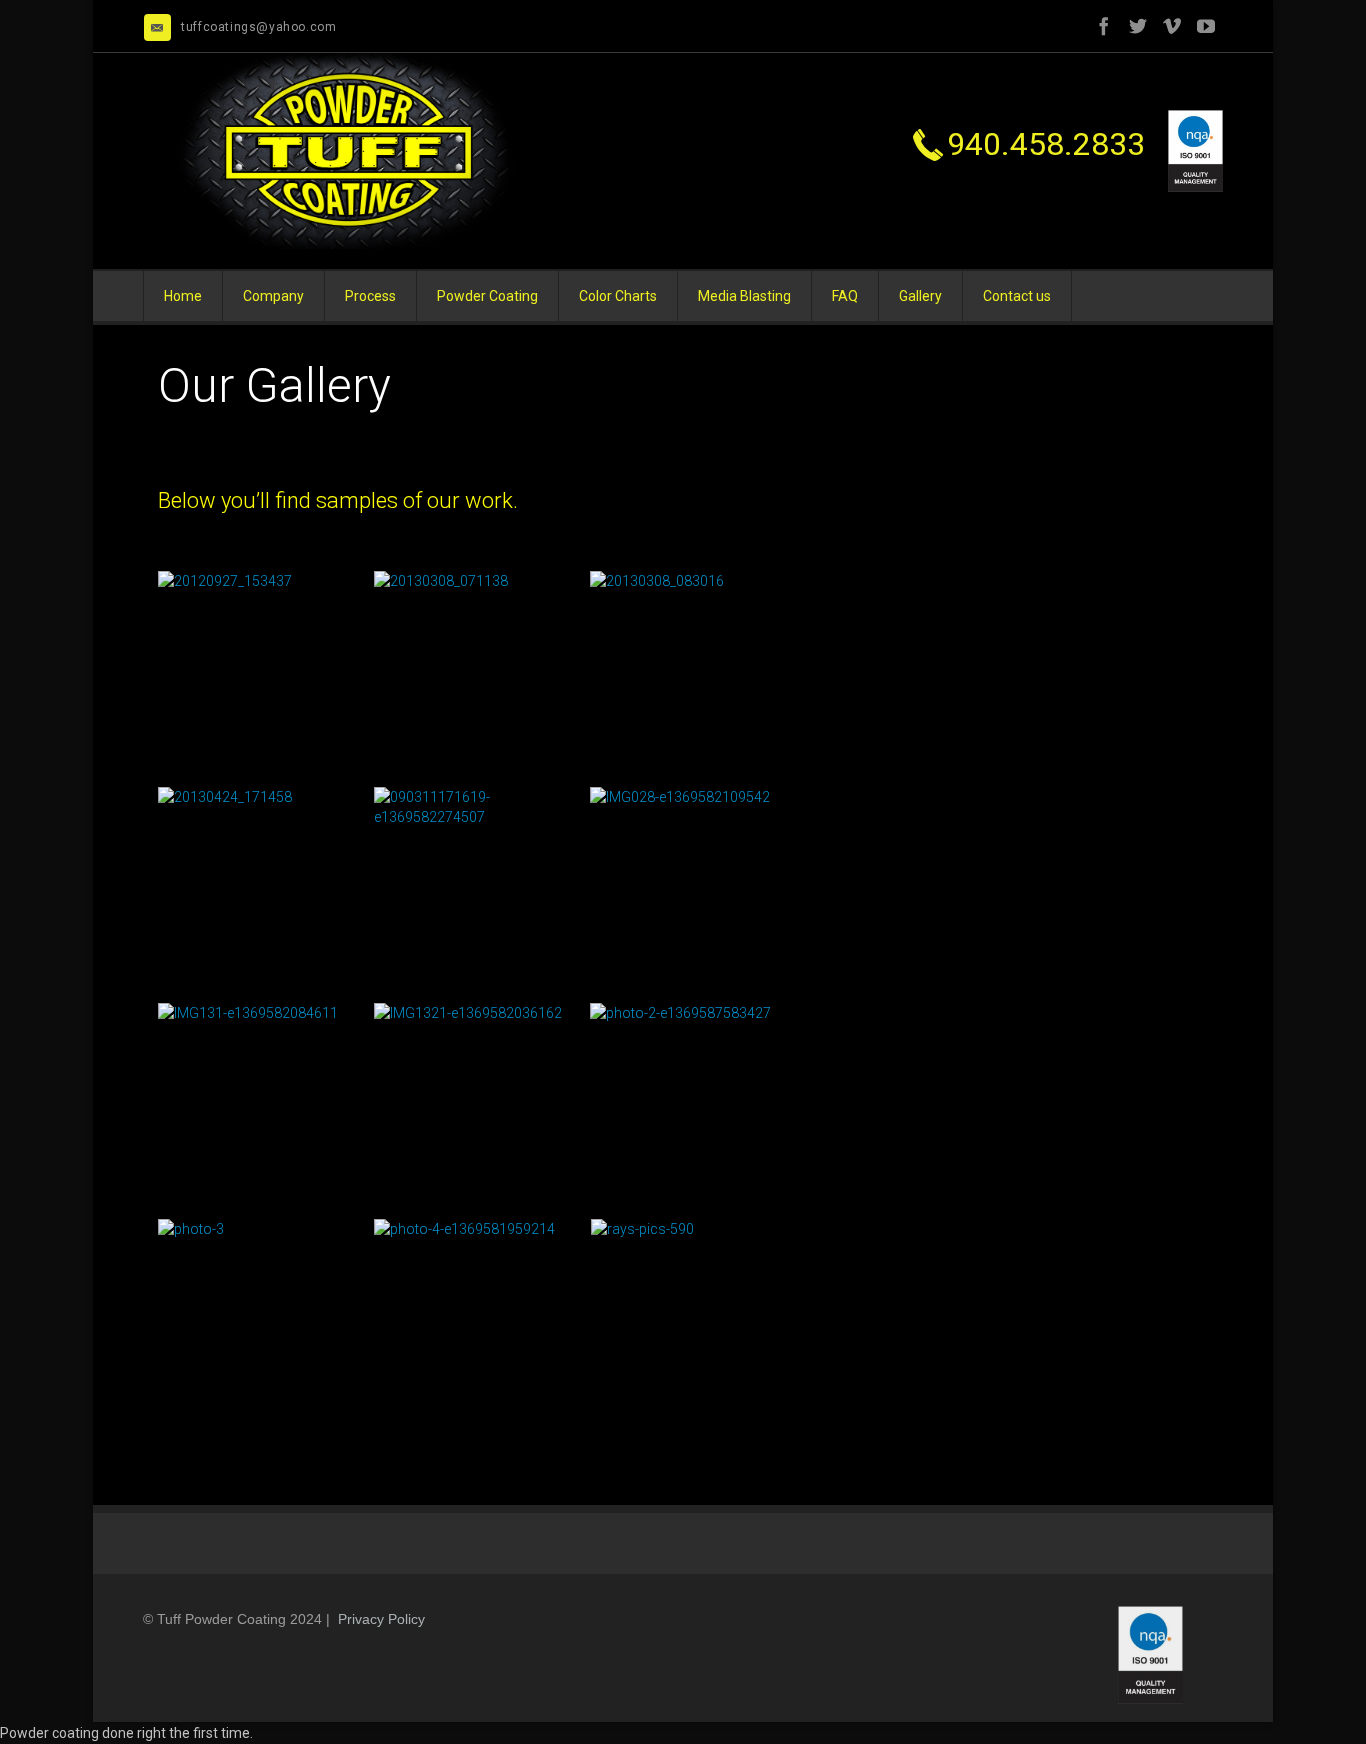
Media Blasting (744, 296)
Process (370, 296)
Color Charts (618, 296)
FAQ (845, 296)
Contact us (1017, 296)
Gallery (920, 296)
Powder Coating (487, 296)
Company (273, 296)
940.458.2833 (1050, 144)
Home (183, 296)
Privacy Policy (381, 1619)
